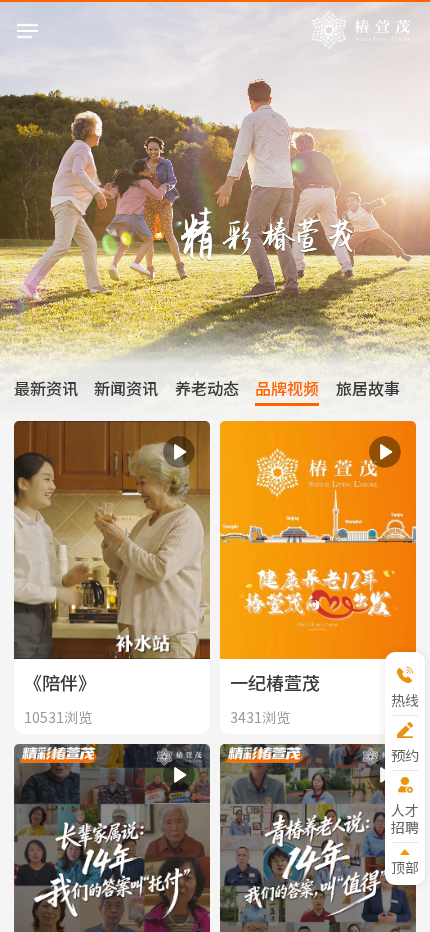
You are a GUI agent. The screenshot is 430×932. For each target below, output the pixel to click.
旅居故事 (368, 388)
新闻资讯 (126, 388)
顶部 (405, 866)
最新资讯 (46, 388)
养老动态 (207, 388)
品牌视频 (287, 388)
